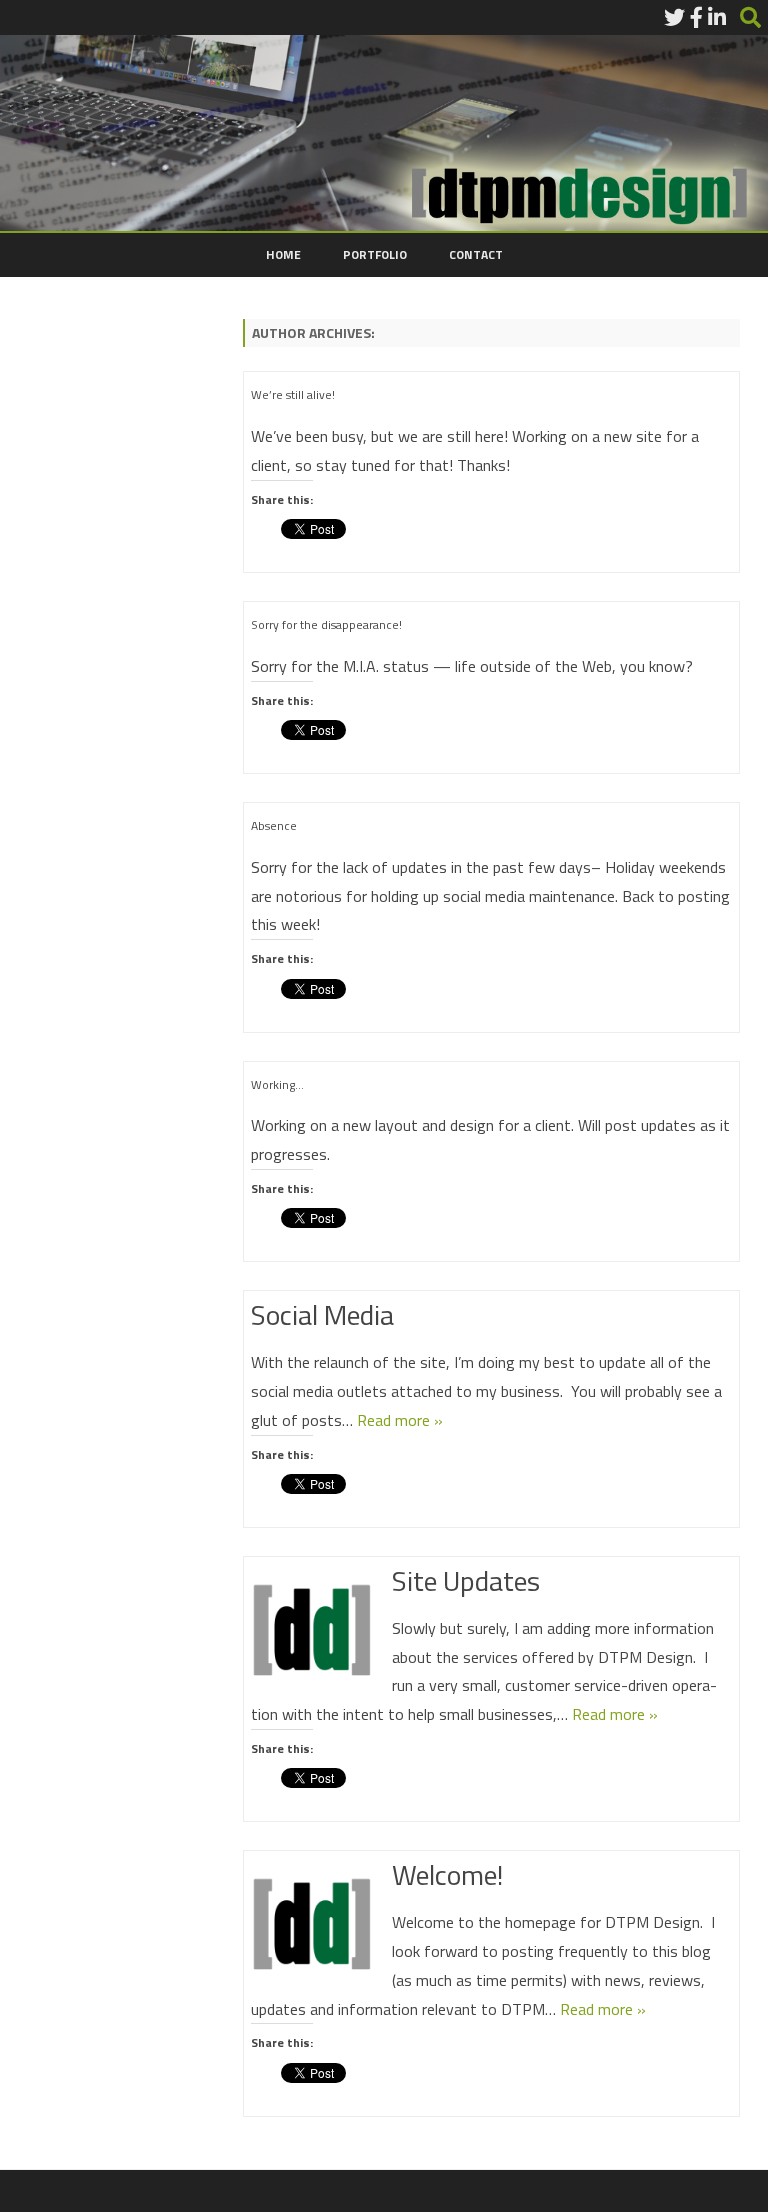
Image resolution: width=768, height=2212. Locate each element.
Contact (476, 254)
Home (283, 254)
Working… (277, 1084)
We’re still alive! (293, 394)
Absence (274, 825)
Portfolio (375, 254)
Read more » (400, 1420)
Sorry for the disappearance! (326, 624)
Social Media (322, 1314)
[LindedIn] (717, 17)
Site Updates (466, 1580)
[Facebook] (696, 17)
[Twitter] (674, 17)
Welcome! (447, 1874)
